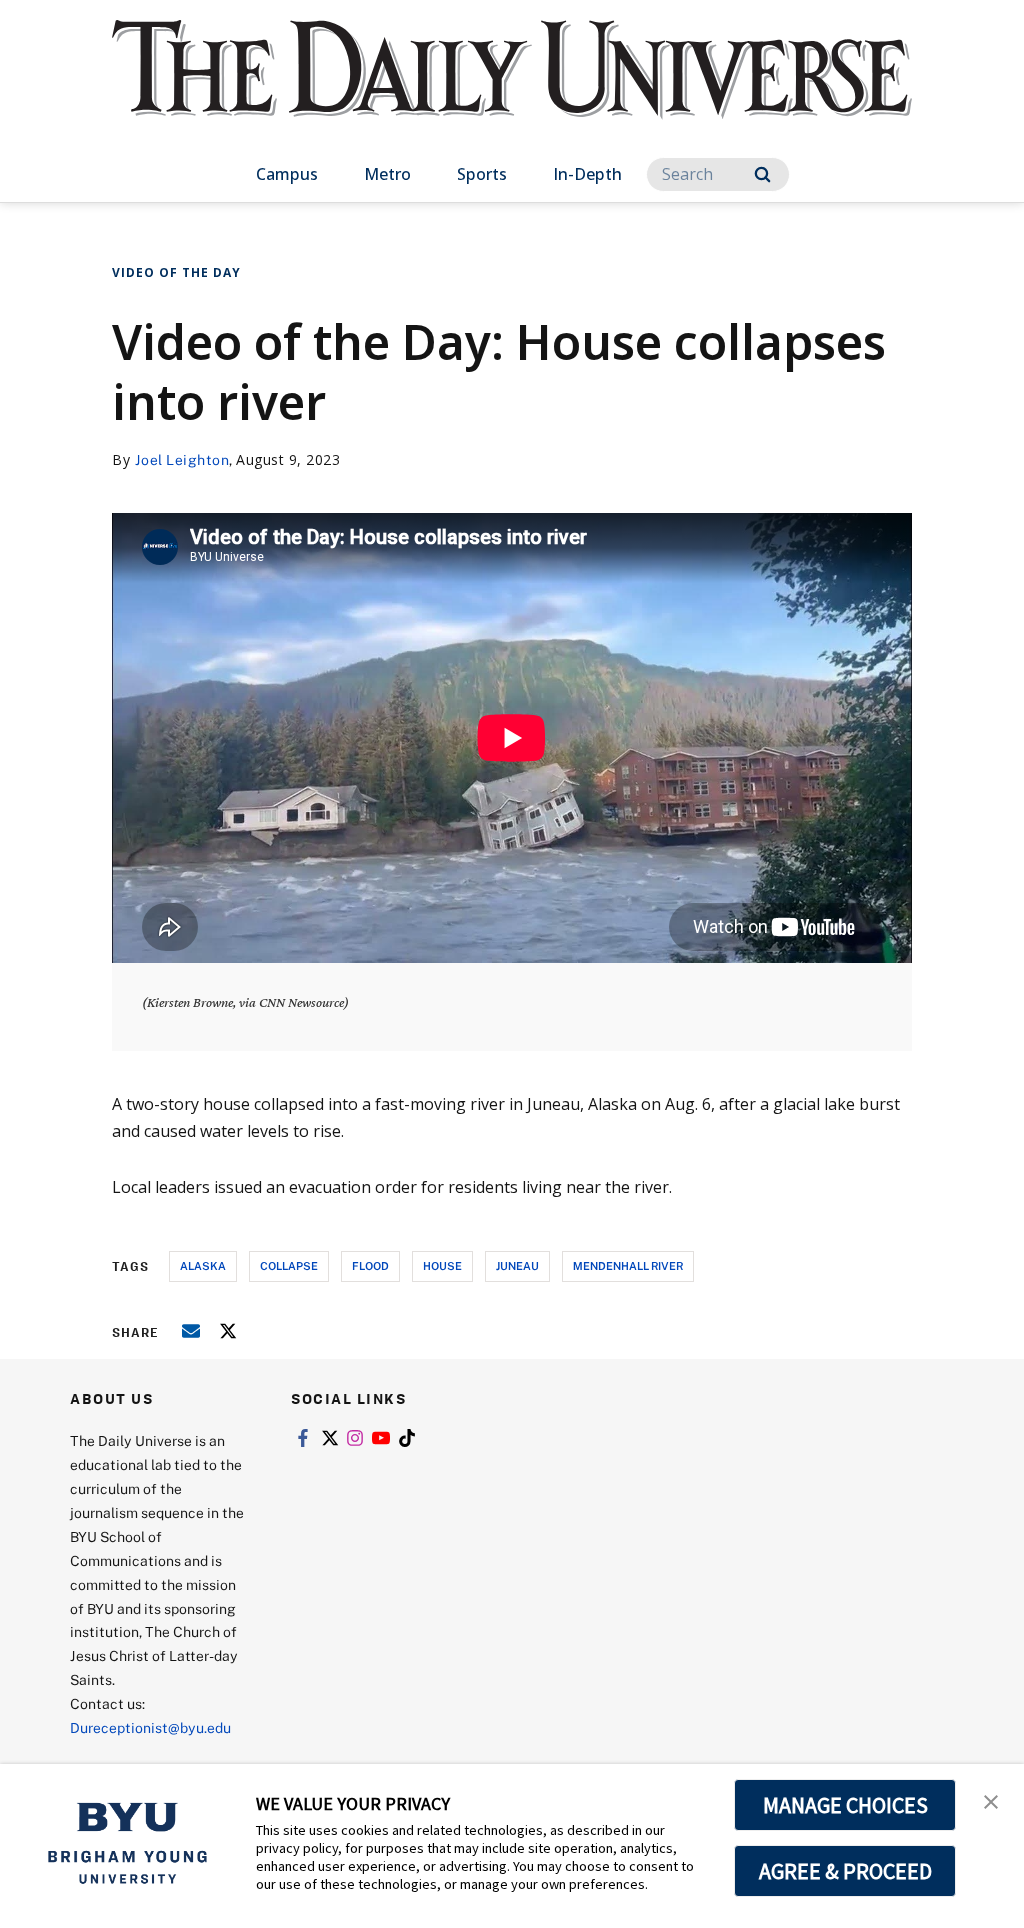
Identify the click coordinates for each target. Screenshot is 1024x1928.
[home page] (512, 89)
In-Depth (587, 174)
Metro (387, 174)
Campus (287, 174)
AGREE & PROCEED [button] (845, 1871)
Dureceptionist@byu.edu (150, 1727)
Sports (482, 174)
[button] (991, 1800)
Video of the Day (176, 272)
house (442, 1265)
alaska (203, 1265)
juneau (517, 1265)
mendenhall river (628, 1265)
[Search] (762, 174)
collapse (289, 1265)
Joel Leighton (182, 459)
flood (370, 1265)
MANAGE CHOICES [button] (845, 1805)
